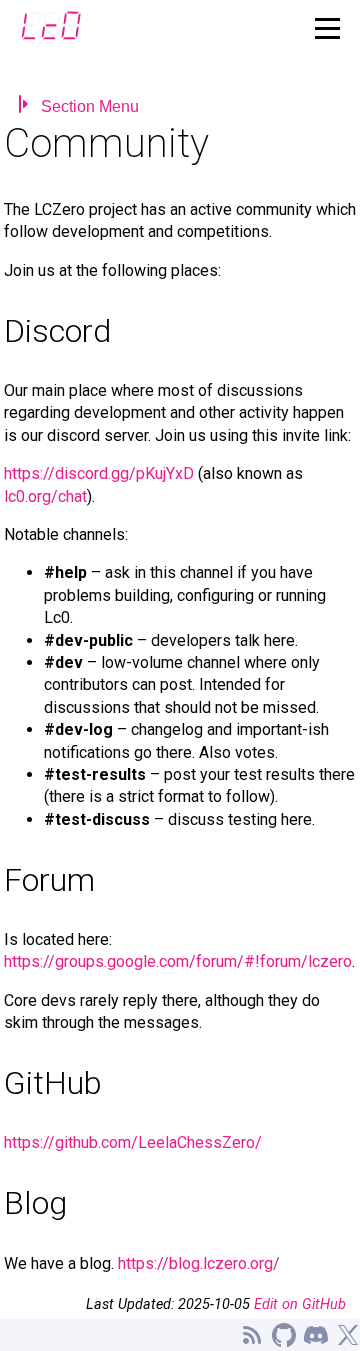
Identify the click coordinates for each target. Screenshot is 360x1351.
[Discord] (316, 1335)
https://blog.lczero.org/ (199, 1263)
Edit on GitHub (300, 1304)
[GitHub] (284, 1335)
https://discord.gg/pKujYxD (99, 473)
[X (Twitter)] (348, 1335)
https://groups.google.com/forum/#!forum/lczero (178, 961)
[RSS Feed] (252, 1335)
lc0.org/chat (45, 496)
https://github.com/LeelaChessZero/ (133, 1142)
